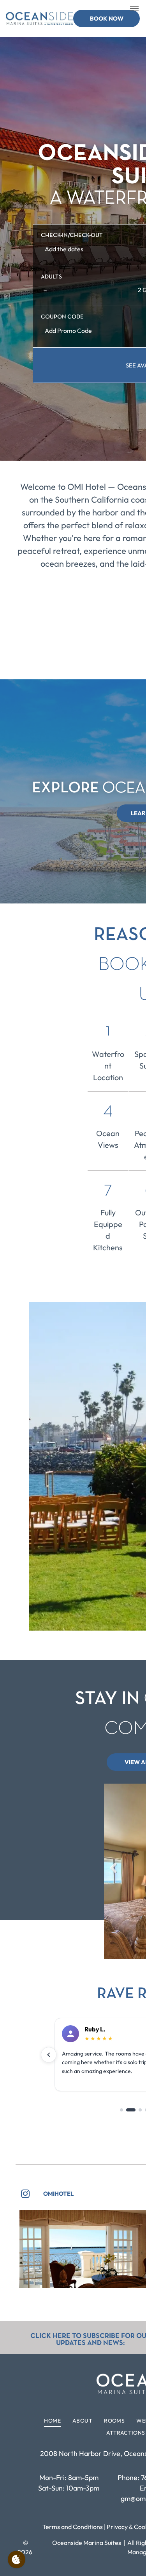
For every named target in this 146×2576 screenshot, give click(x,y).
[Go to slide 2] (131, 2110)
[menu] (134, 9)
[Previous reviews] (49, 2055)
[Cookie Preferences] (17, 2559)
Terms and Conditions (73, 2527)
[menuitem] (52, 2421)
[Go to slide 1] (121, 2110)
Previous (113, 1874)
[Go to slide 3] (140, 2110)
